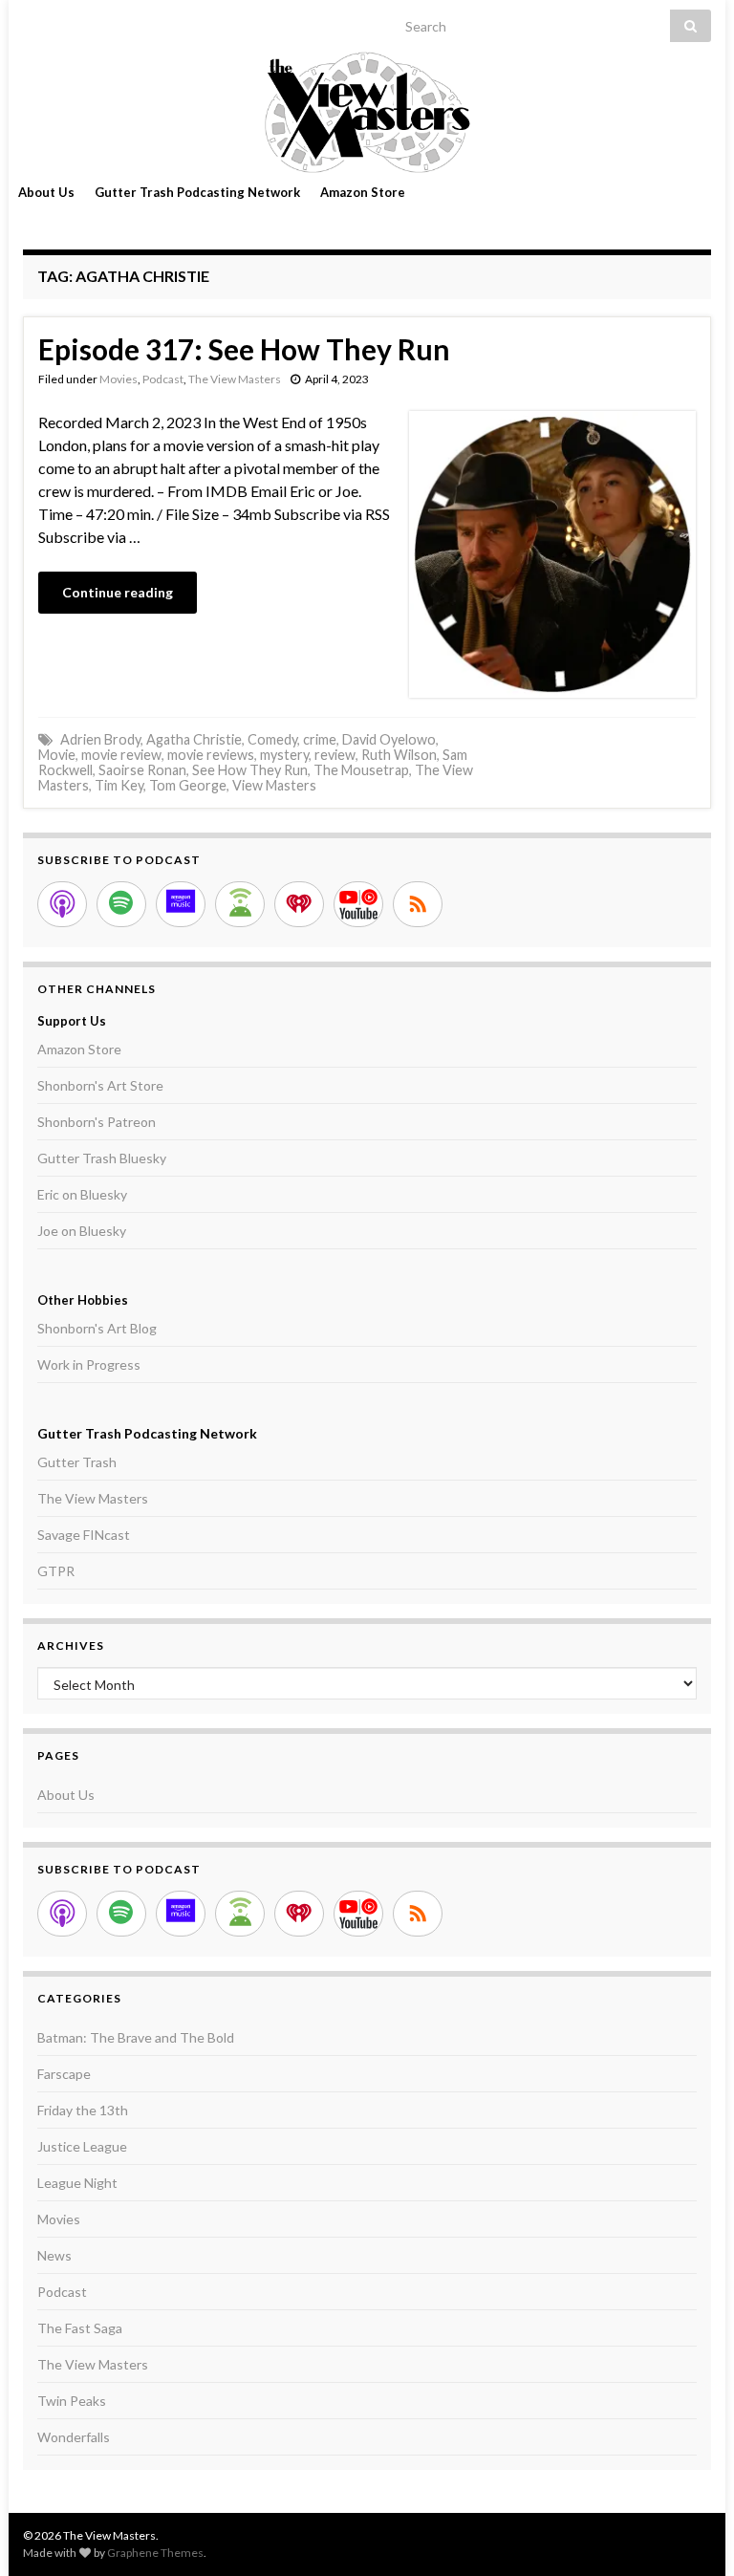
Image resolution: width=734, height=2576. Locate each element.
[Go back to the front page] (367, 112)
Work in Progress (89, 1364)
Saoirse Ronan (142, 770)
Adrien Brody (100, 739)
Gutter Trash (77, 1462)
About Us (46, 192)
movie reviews (211, 755)
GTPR (56, 1571)
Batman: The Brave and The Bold (136, 2037)
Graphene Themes (155, 2553)
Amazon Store (363, 192)
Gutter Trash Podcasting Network (197, 192)
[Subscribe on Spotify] (121, 904)
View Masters (274, 785)
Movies (119, 379)
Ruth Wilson (399, 755)
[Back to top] (691, 2533)
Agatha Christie (194, 739)
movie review (121, 755)
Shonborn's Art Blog (97, 1328)
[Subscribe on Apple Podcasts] (62, 904)
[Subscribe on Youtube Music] (358, 904)
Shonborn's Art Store (100, 1085)
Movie (57, 755)
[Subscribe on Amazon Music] (181, 904)
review (335, 755)
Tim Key (119, 785)
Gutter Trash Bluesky (102, 1158)
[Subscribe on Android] (240, 904)
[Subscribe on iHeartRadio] (299, 904)
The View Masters (235, 379)
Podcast (163, 379)
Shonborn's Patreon (97, 1122)
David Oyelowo (389, 739)
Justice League (82, 2146)
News (54, 2255)
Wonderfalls (74, 2437)
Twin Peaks (72, 2401)
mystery (284, 755)
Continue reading (118, 592)
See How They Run (250, 770)
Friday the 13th (83, 2110)
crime (320, 739)
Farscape (64, 2074)
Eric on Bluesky (82, 1194)
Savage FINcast (84, 1535)
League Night (77, 2183)
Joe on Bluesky (82, 1231)
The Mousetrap (361, 770)
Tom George (188, 785)
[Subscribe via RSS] (418, 904)
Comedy (272, 739)
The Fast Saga (80, 2328)
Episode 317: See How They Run (244, 349)
